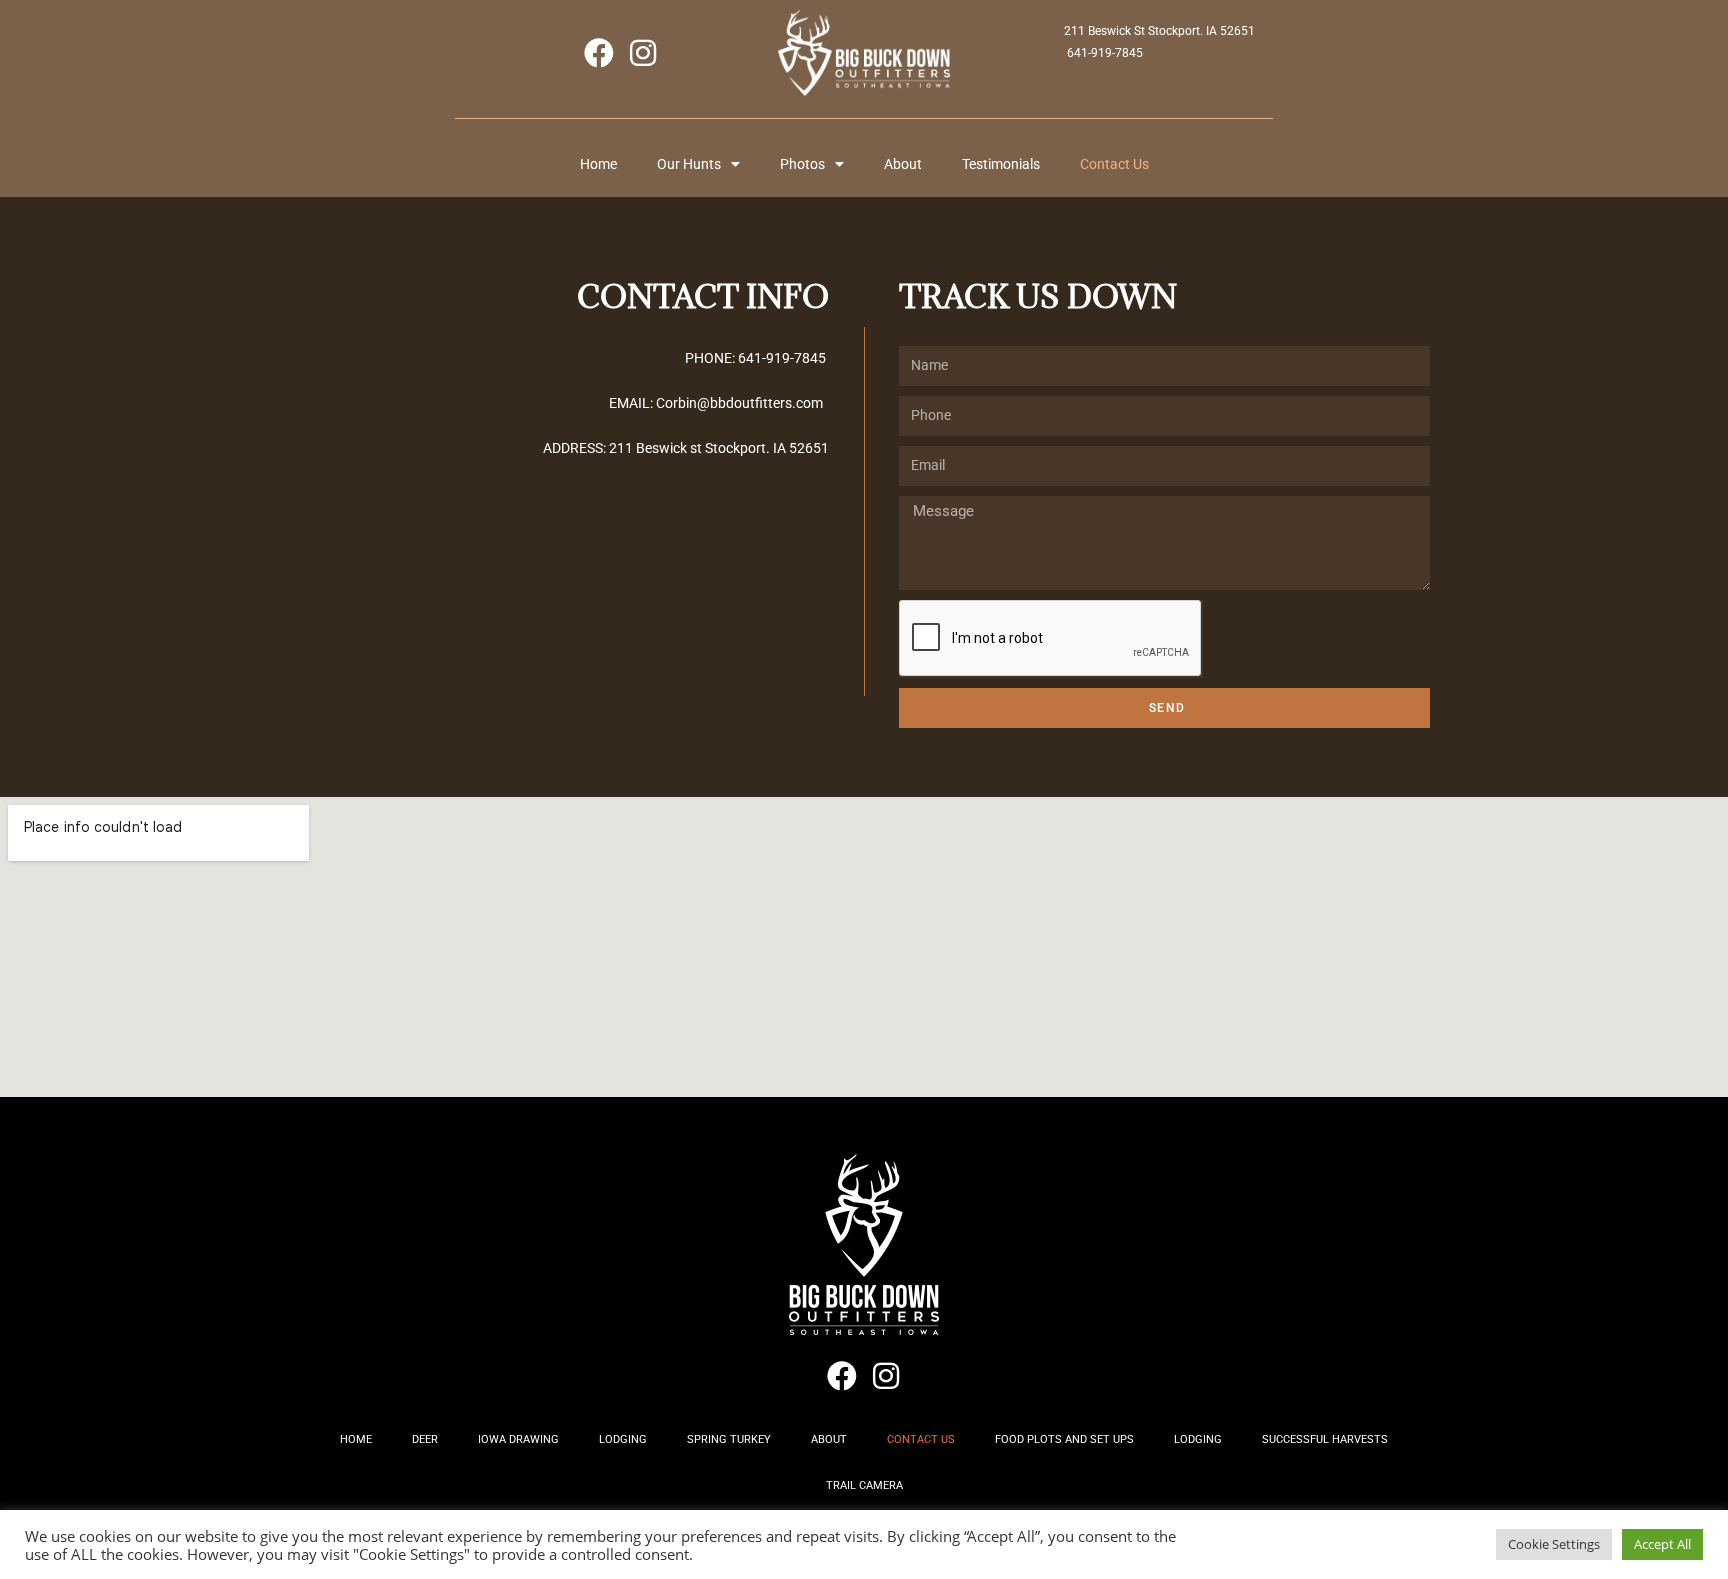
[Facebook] (599, 53)
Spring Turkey (729, 1439)
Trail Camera (864, 1485)
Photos (802, 164)
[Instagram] (643, 53)
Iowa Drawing (518, 1439)
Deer (425, 1439)
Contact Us (1114, 164)
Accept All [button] (1662, 1544)
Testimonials (1001, 164)
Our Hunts (689, 164)
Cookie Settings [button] (1554, 1544)
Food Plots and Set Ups (1064, 1439)
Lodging (623, 1439)
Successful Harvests (1325, 1439)
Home (598, 164)
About (903, 164)
